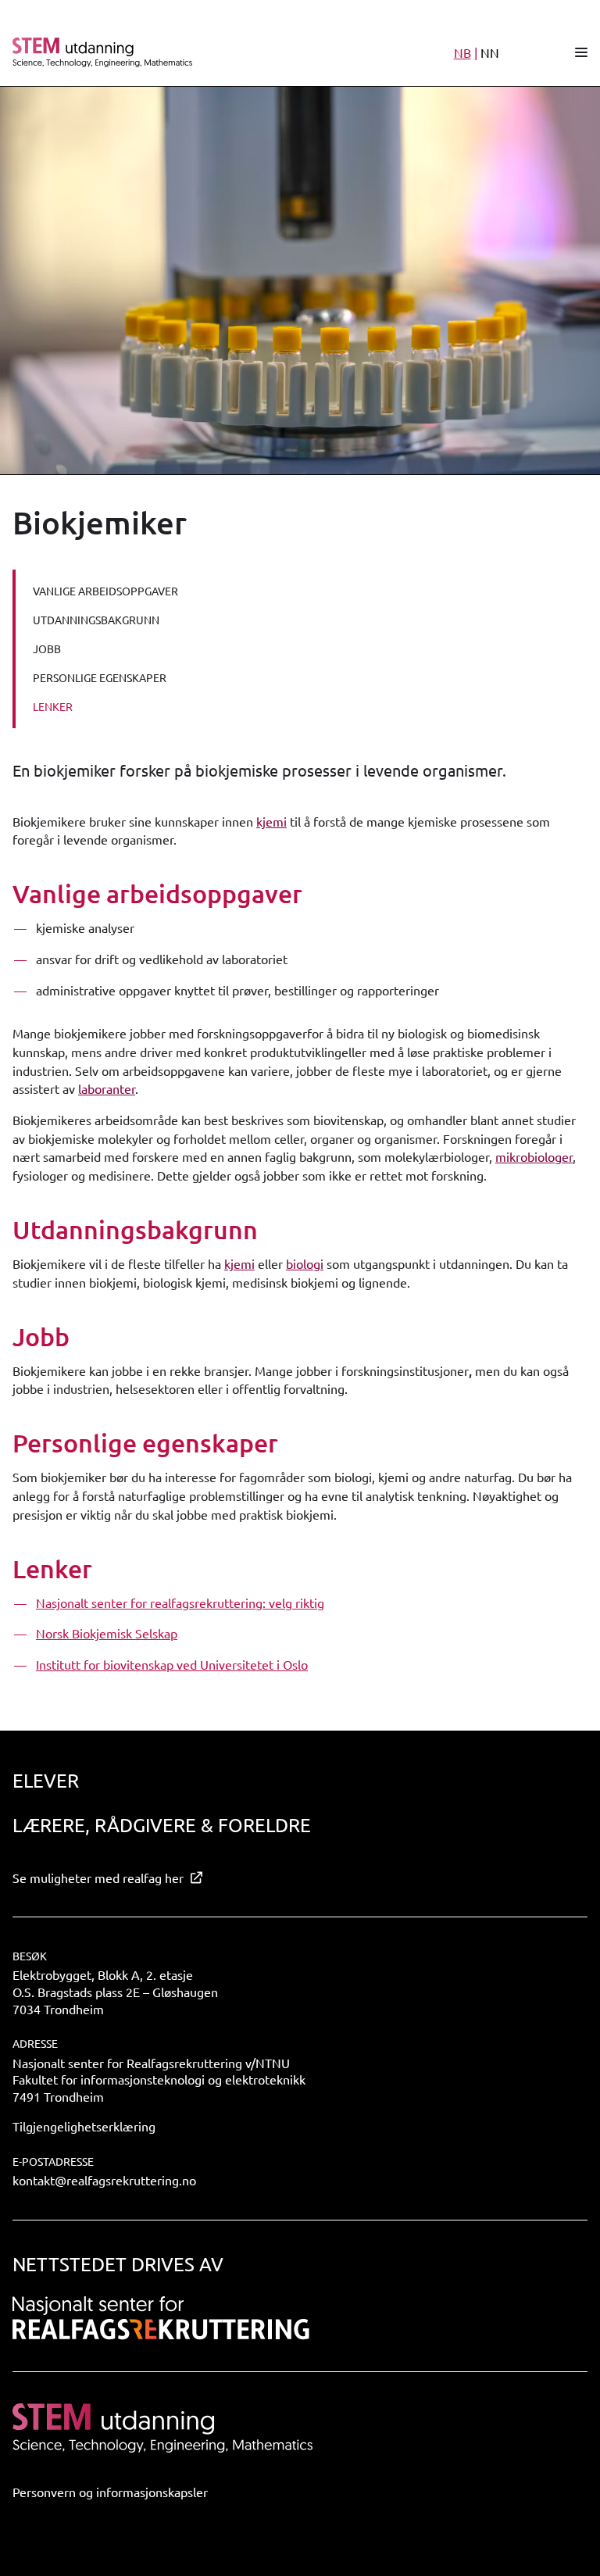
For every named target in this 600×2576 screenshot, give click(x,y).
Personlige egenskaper (100, 677)
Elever (46, 1780)
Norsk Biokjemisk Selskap (107, 1633)
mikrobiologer (534, 1156)
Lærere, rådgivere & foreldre (162, 1825)
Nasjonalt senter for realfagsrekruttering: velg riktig (180, 1602)
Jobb (47, 648)
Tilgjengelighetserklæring (84, 2126)
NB (462, 52)
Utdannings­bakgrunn (96, 620)
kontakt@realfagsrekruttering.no (104, 2180)
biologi (305, 1263)
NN (490, 52)
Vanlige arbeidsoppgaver (105, 591)
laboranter (107, 1088)
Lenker (53, 706)
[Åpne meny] (581, 52)
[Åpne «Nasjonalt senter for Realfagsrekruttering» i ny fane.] (161, 2318)
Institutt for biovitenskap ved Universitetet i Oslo (172, 1664)
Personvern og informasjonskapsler (110, 2492)
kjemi (271, 821)
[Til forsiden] (182, 52)
